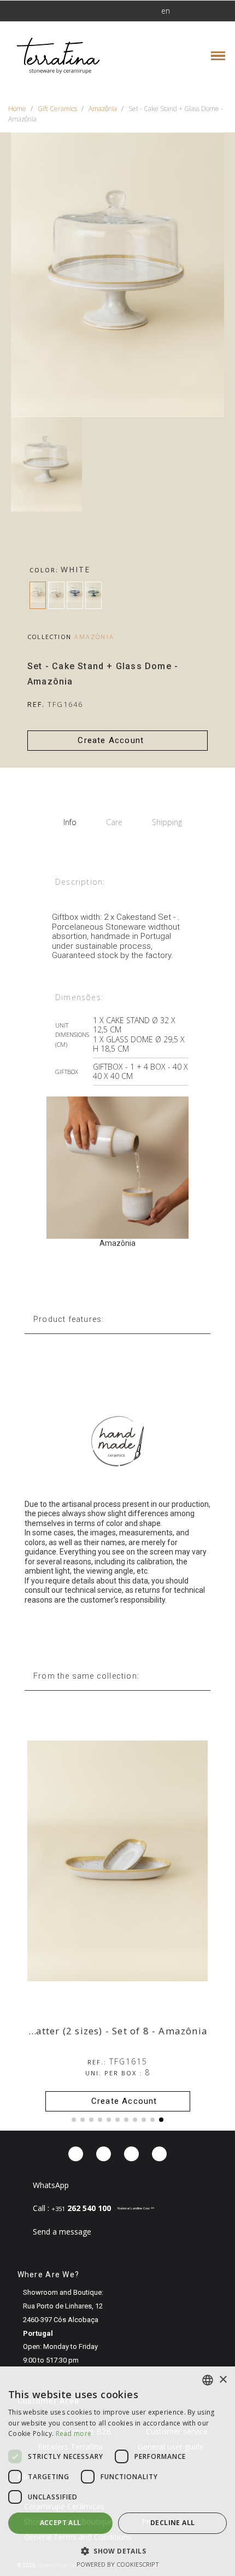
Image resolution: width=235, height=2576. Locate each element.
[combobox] (208, 2380)
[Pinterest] (131, 2154)
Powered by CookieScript (118, 2564)
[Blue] (75, 595)
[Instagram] (104, 2154)
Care (114, 822)
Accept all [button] (61, 2523)
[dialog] (117, 2471)
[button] (51, 11)
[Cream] (56, 595)
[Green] (93, 595)
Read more (74, 2433)
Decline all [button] (172, 2523)
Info (70, 822)
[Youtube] (159, 2154)
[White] (38, 595)
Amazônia (94, 637)
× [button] (223, 2380)
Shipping (167, 822)
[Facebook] (76, 2154)
